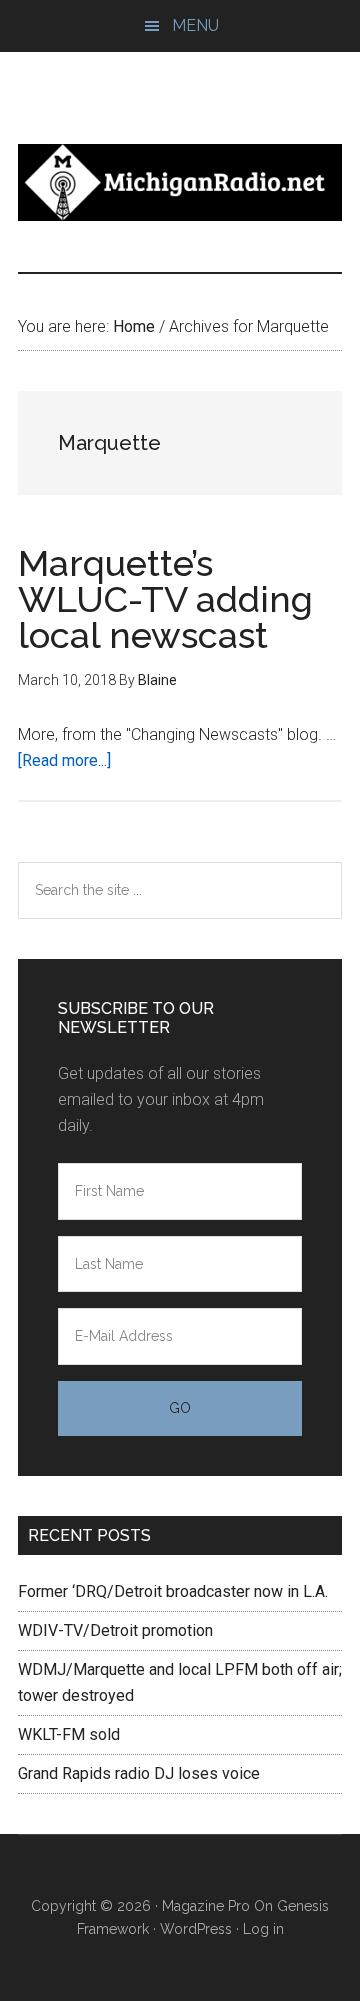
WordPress (196, 1929)
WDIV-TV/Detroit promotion (115, 1630)
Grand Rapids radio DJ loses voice (139, 1773)
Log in (263, 1929)
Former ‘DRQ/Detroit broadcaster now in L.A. (173, 1591)
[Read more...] (64, 760)
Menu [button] (195, 25)
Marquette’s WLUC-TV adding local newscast (165, 599)
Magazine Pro (206, 1906)
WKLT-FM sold (69, 1734)
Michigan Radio (180, 182)
